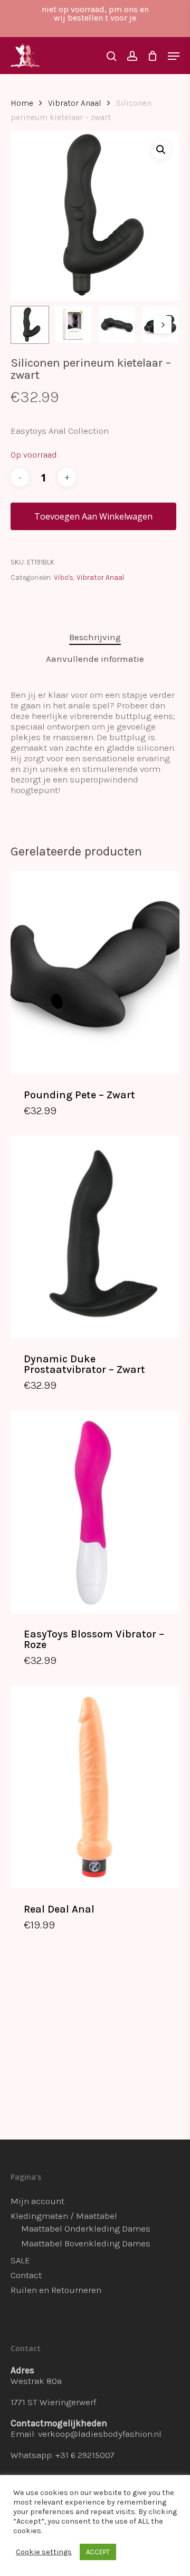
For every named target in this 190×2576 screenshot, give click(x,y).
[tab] (95, 637)
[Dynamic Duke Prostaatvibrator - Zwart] (95, 1237)
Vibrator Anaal (75, 103)
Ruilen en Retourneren (56, 2290)
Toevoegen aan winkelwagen (93, 516)
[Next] (163, 325)
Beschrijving (95, 637)
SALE (20, 2260)
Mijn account (37, 2201)
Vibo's (64, 577)
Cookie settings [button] (44, 2552)
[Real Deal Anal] (95, 1787)
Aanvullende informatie (95, 659)
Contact (26, 2275)
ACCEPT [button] (98, 2552)
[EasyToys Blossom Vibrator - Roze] (95, 1512)
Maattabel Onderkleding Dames (86, 2228)
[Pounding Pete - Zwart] (95, 972)
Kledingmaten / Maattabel (64, 2216)
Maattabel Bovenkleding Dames (86, 2243)
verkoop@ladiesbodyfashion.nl (100, 2434)
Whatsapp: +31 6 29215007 (63, 2455)
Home (22, 103)
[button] (161, 150)
